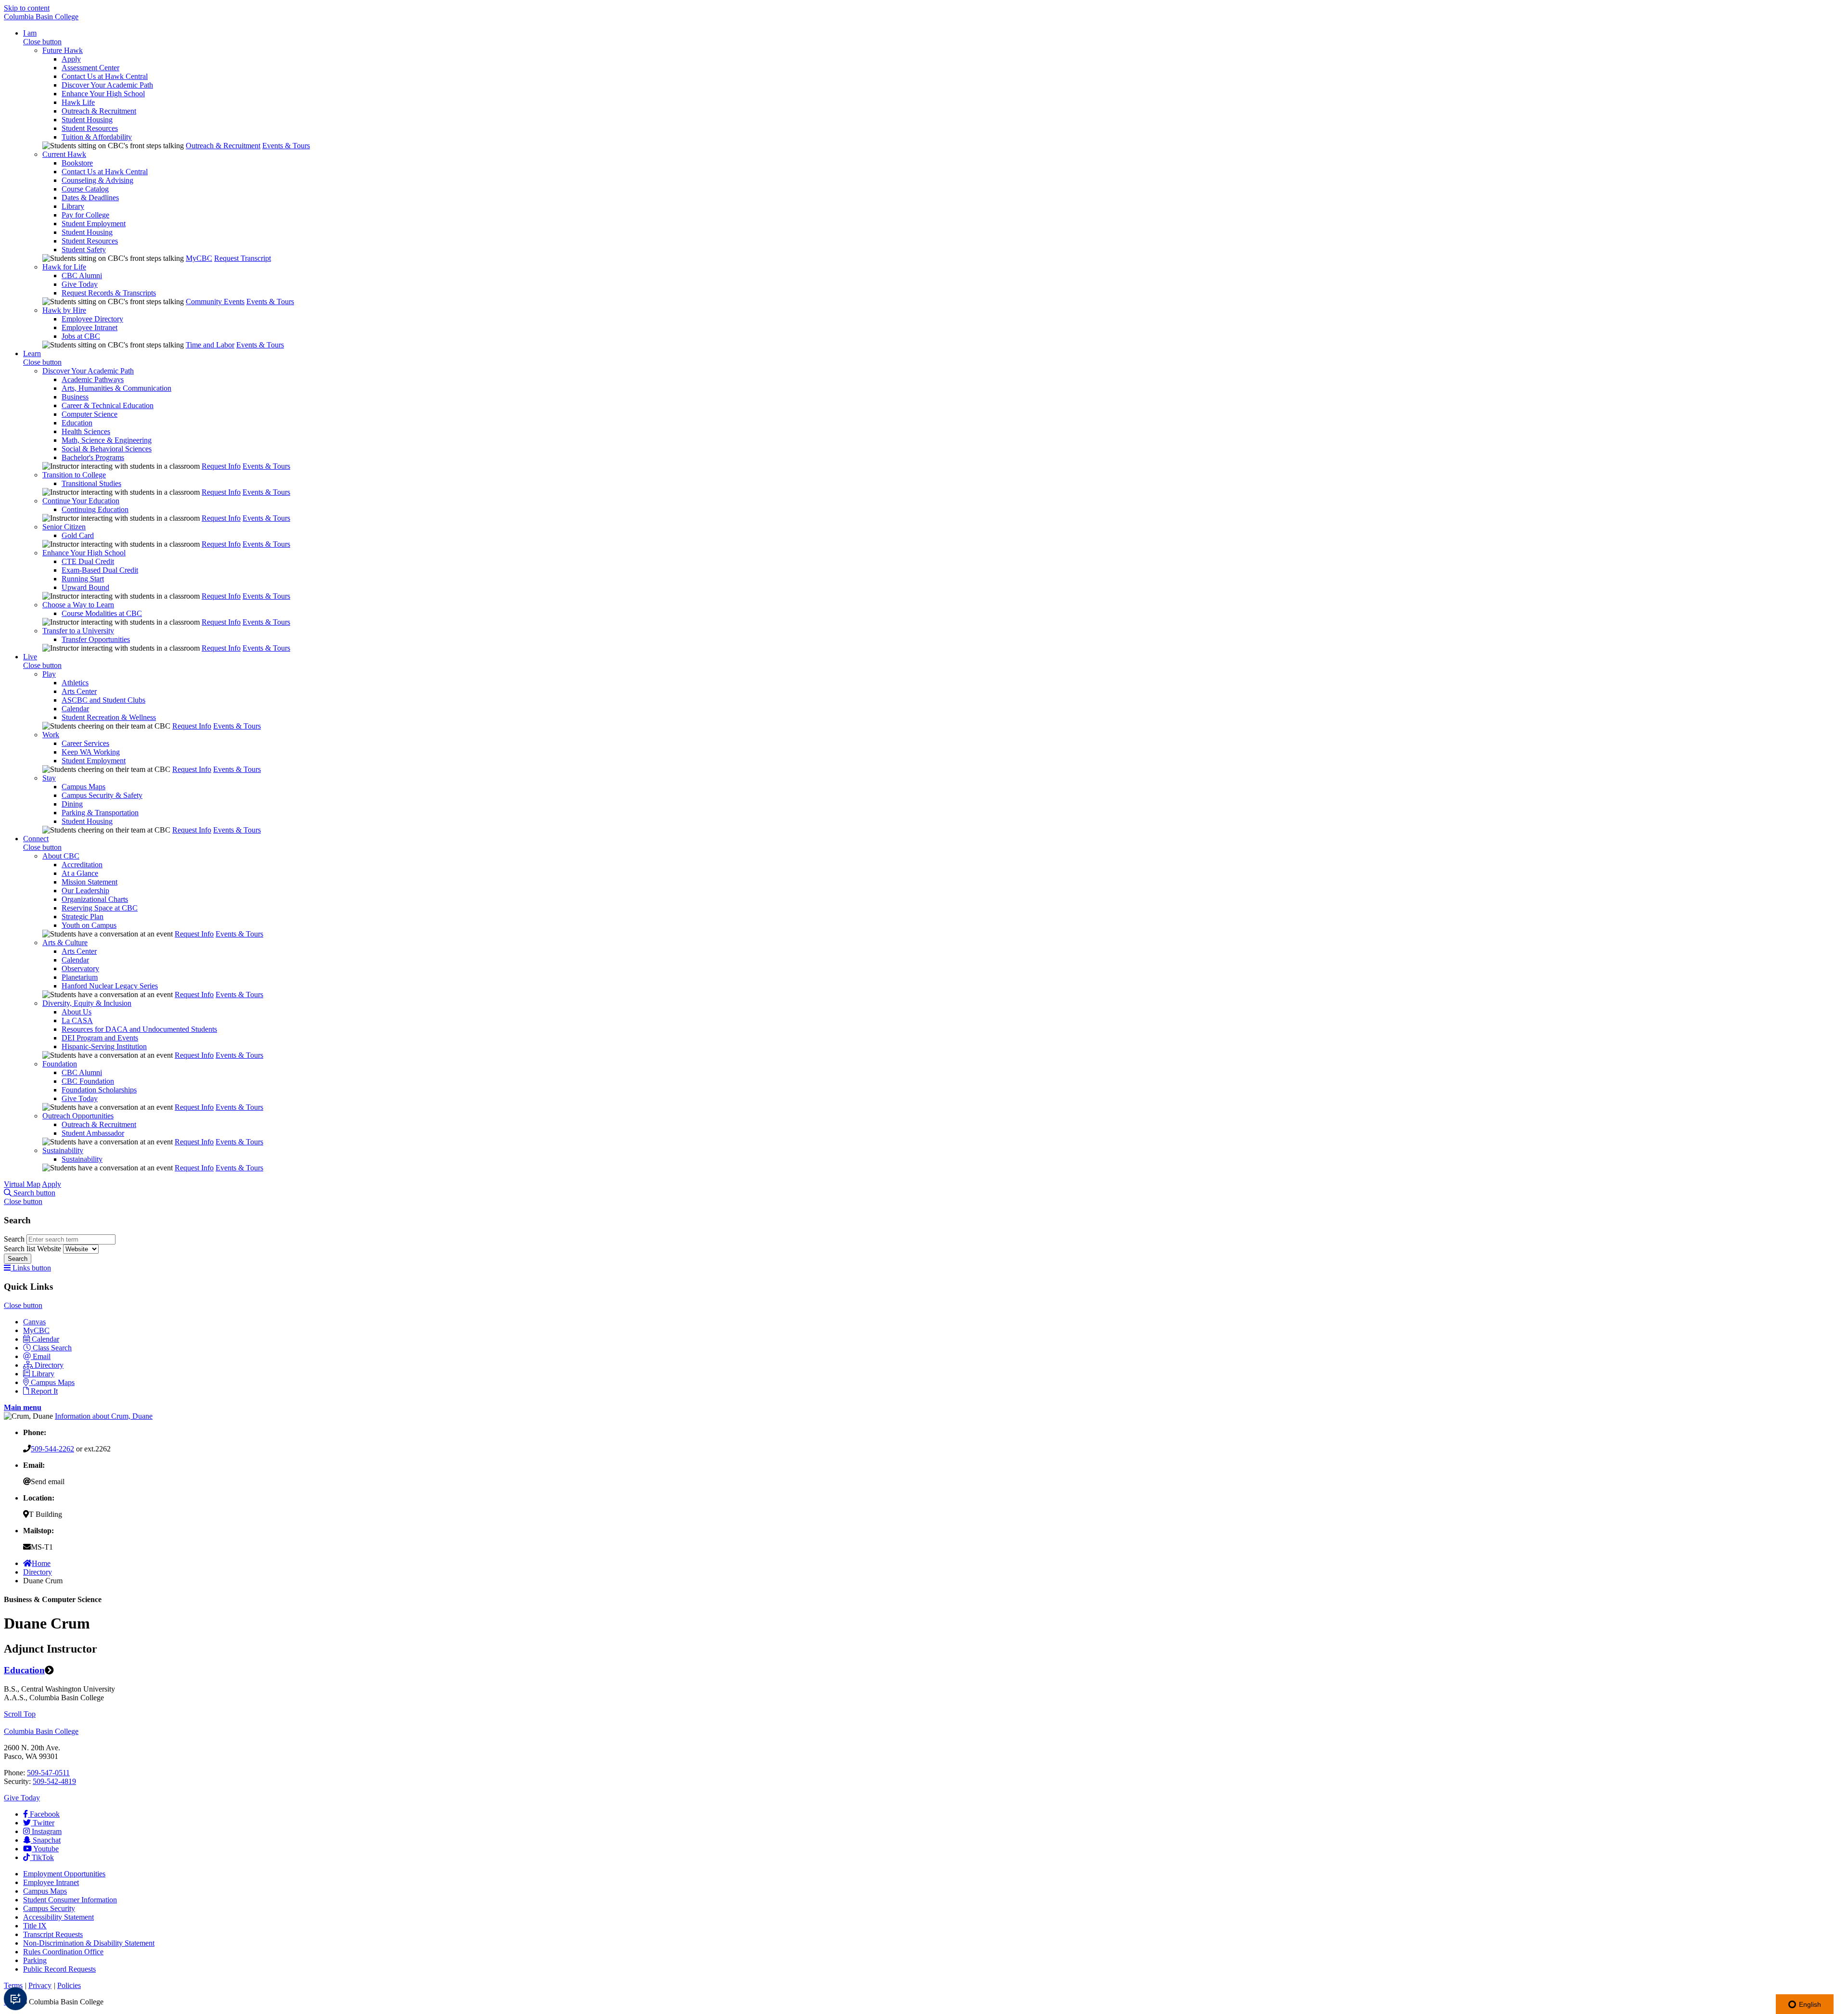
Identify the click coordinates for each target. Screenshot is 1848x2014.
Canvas (34, 1322)
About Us (77, 1012)
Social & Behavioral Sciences (107, 449)
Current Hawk (64, 154)
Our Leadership (85, 891)
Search (15, 1239)
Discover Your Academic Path (107, 85)
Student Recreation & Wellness (109, 717)
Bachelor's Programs (93, 457)
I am (30, 33)
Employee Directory (92, 319)
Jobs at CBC (81, 336)
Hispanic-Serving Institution (104, 1046)
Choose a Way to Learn (78, 605)
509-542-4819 (54, 1781)
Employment (64, 1874)
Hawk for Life (64, 267)
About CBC (61, 856)
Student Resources (90, 128)
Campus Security (49, 1908)
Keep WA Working (91, 752)
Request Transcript (243, 258)
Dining (72, 804)
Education (77, 423)
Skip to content (27, 8)
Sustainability (63, 1150)
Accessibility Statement (58, 1917)
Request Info (221, 466)
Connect (36, 839)
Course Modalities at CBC (102, 613)
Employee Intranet (90, 327)
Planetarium (80, 977)
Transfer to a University (78, 631)
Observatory (80, 969)
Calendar (75, 709)
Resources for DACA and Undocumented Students (139, 1029)
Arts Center (79, 691)
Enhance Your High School (103, 94)
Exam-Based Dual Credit (100, 570)
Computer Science (90, 414)
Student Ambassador (93, 1133)
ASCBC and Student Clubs (103, 700)
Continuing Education (95, 509)
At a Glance (80, 873)
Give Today (80, 284)
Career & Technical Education (108, 405)
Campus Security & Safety (102, 795)
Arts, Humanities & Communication (116, 388)
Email (42, 1356)
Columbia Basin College (41, 17)
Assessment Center (90, 68)
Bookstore (77, 163)
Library (73, 206)
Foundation (60, 1064)
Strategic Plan (83, 917)
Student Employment (94, 224)
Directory (49, 1365)
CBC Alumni (82, 276)
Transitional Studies (91, 483)
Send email (48, 1482)
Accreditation (82, 865)
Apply (71, 59)
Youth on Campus (89, 925)
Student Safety (84, 250)
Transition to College (74, 475)
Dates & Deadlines (90, 198)
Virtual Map (22, 1184)
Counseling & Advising (97, 180)
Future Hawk (63, 50)
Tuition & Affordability (97, 137)
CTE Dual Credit (88, 561)
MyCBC (199, 258)
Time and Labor (210, 345)
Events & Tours (286, 146)
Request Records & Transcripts (109, 293)
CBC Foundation (88, 1081)
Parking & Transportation (100, 813)
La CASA (77, 1020)
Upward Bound (85, 587)
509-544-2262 (52, 1449)
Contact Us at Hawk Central (105, 76)
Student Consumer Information (70, 1900)
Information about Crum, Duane (104, 1416)
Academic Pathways (93, 379)
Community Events (215, 301)
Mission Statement (90, 882)
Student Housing (87, 120)
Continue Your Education (81, 501)
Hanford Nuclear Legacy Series (110, 986)
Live (30, 657)
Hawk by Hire (64, 310)
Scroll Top (20, 1714)
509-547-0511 (48, 1773)
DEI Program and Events (100, 1038)
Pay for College (85, 215)
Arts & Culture (65, 943)
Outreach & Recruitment (99, 111)
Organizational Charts (95, 899)
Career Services (85, 743)
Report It (44, 1391)
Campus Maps (83, 787)
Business (75, 397)
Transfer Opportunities (96, 639)
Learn (32, 353)
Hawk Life (78, 102)
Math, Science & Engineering (107, 440)
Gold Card (78, 535)
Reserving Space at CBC (100, 908)
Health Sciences (86, 431)
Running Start (83, 579)
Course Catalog (85, 189)
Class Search (52, 1348)
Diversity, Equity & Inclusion (87, 1003)
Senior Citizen (64, 527)
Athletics (75, 683)
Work (51, 735)
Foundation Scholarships (99, 1090)
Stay (49, 778)
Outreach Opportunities (78, 1116)
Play (49, 674)
